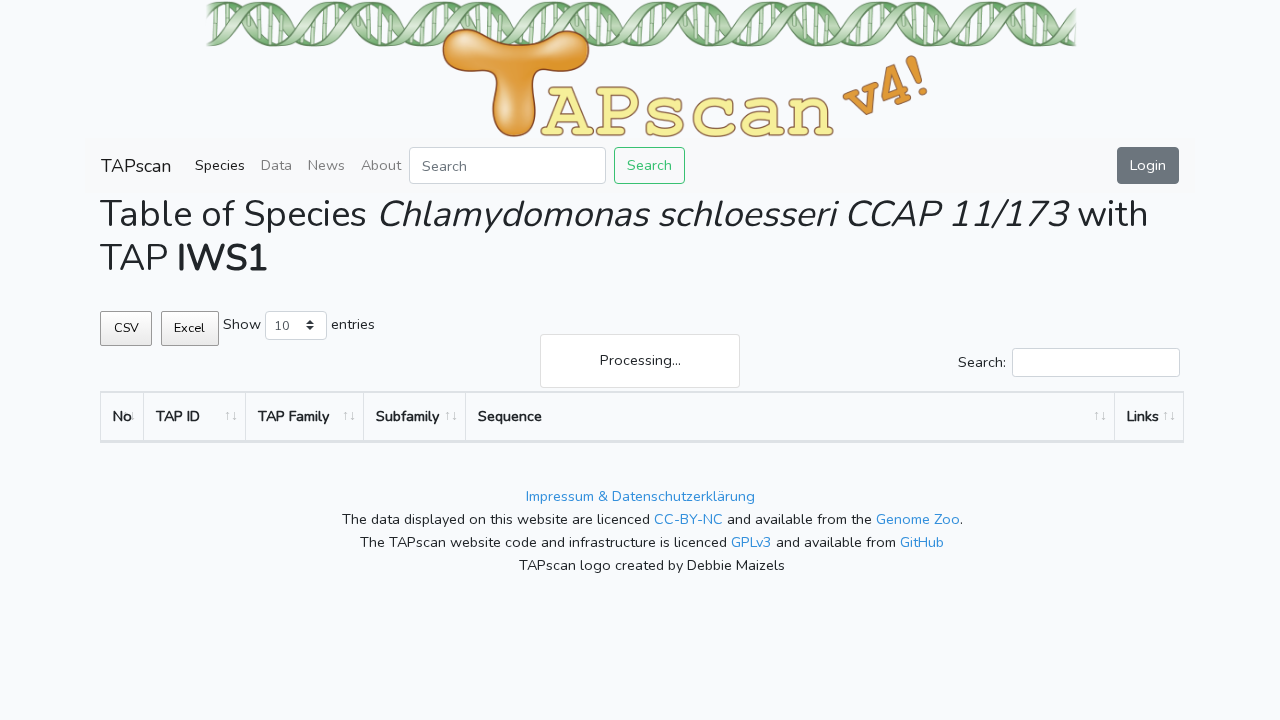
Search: (982, 362)
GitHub (922, 542)
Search (649, 165)
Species (220, 165)
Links (1143, 416)
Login (1148, 165)
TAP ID (178, 416)
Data (276, 165)
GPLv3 (751, 542)
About (381, 165)
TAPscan (136, 166)
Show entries (299, 324)
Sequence (510, 416)
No (122, 416)
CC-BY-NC (688, 519)
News (326, 165)
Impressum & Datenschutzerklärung (640, 496)
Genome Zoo (918, 519)
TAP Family (293, 416)
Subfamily (407, 416)
